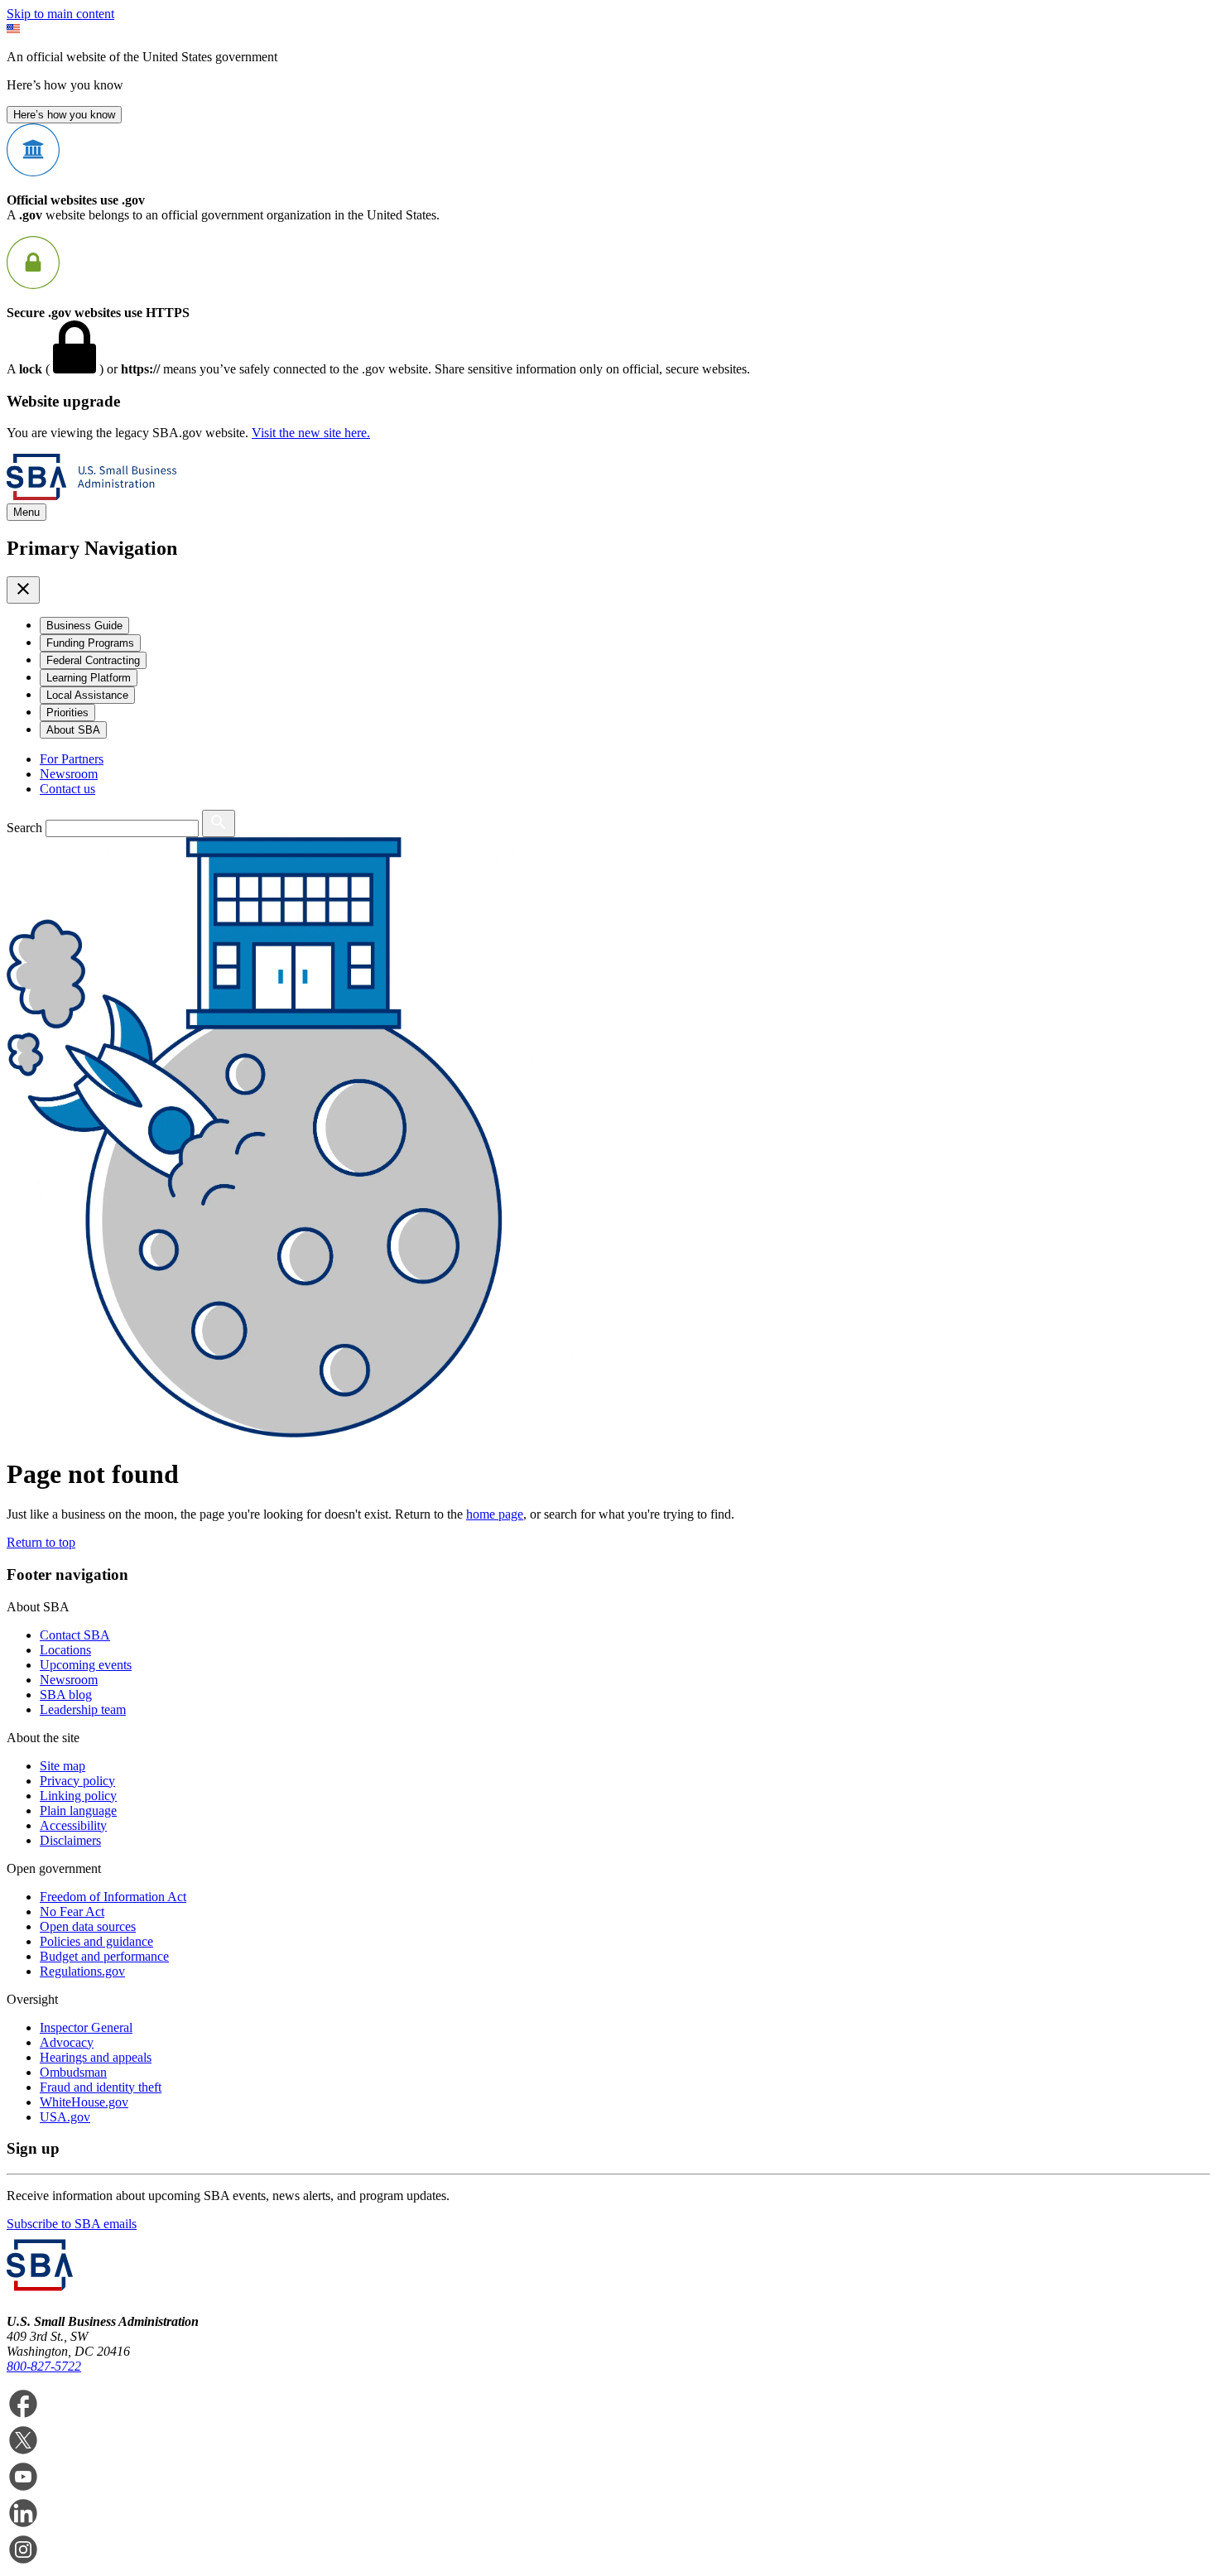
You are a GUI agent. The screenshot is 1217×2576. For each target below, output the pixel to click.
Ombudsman (73, 2072)
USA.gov (65, 2117)
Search (24, 828)
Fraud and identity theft (101, 2087)
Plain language (78, 1810)
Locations (65, 1650)
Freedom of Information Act (113, 1897)
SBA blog (66, 1695)
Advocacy (67, 2042)
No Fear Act (72, 1912)
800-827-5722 (44, 2366)
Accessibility (73, 1825)
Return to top (41, 1542)
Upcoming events (86, 1665)
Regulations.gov (82, 1971)
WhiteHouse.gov (84, 2102)
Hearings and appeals (96, 2057)
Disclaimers (70, 1840)
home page (495, 1514)
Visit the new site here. (311, 433)
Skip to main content (60, 14)
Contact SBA (75, 1635)
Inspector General (86, 2027)
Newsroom (69, 774)
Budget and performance (104, 1956)
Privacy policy (77, 1781)
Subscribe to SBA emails (72, 2224)
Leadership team (83, 1709)
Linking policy (78, 1796)
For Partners (72, 759)
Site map (63, 1766)
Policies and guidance (96, 1941)
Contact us (67, 789)
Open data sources (88, 1926)
